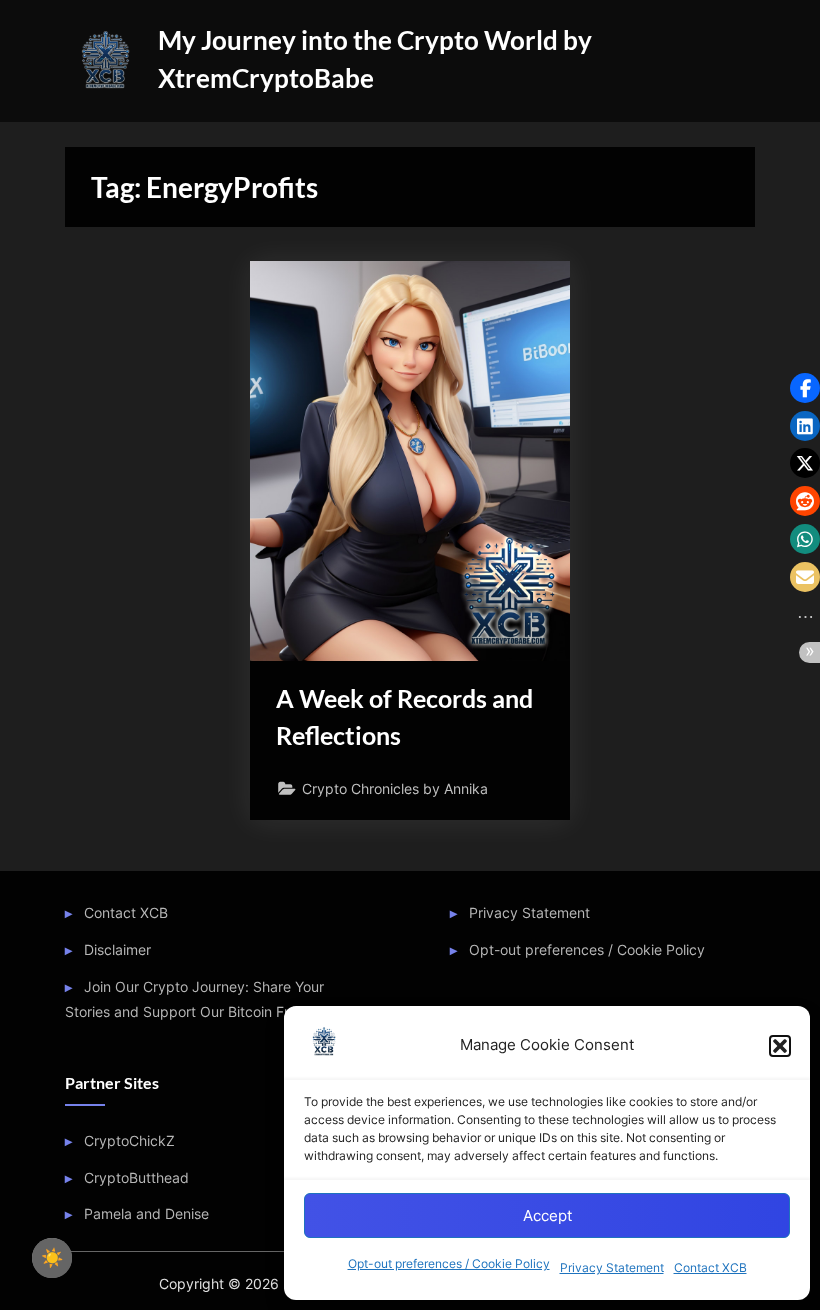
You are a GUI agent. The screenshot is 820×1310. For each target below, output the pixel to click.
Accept (547, 1215)
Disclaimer (117, 949)
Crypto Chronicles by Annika (395, 788)
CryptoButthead (136, 1177)
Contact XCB (710, 1267)
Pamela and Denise (146, 1213)
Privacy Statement (612, 1267)
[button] (780, 1046)
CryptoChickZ (129, 1140)
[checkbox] (52, 1258)
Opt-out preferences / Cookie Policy (449, 1263)
